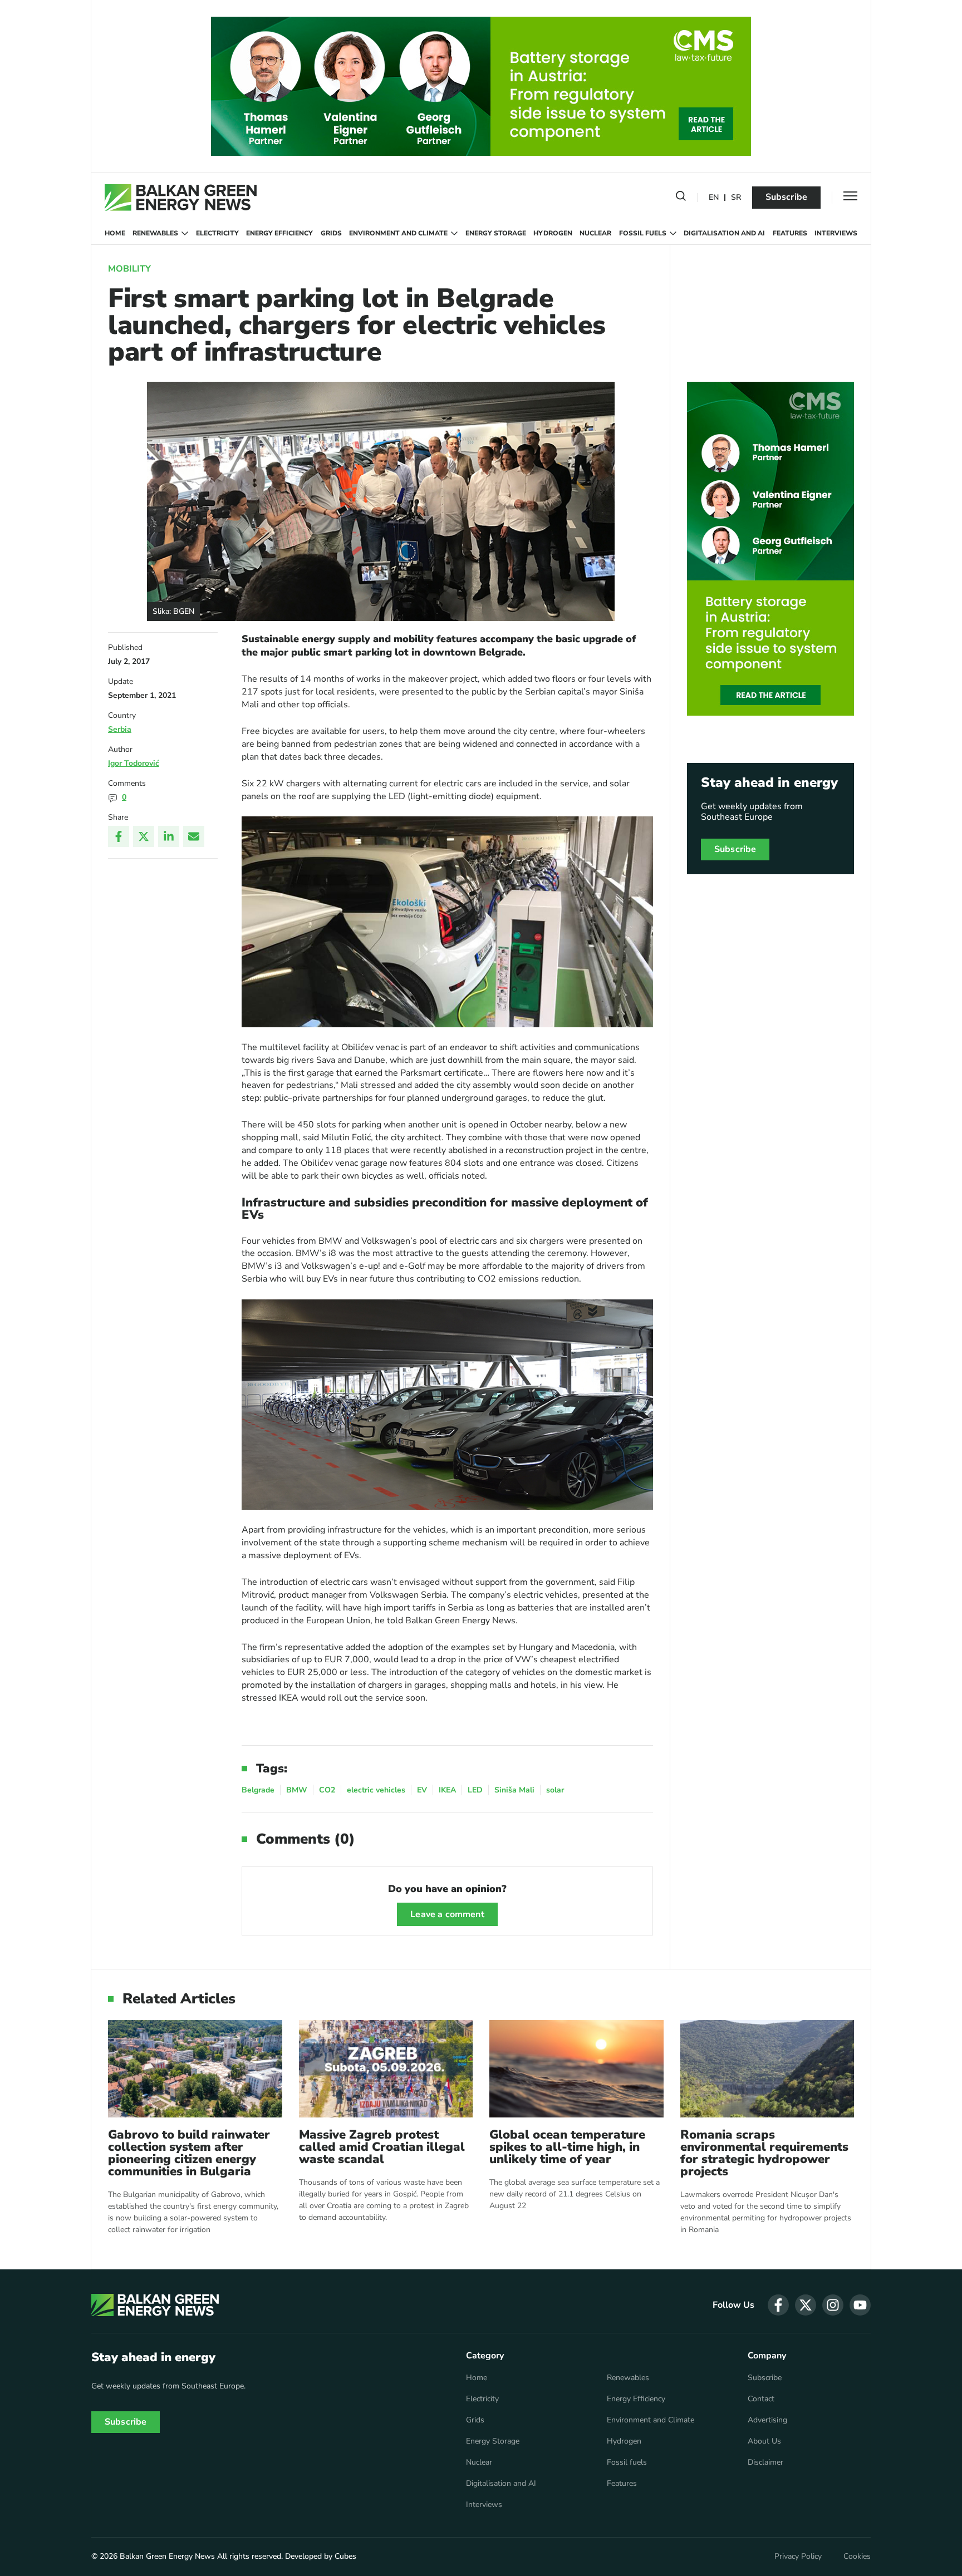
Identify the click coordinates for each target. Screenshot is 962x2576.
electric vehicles (376, 1790)
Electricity (217, 233)
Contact (761, 2399)
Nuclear (595, 233)
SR (736, 198)
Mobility (129, 269)
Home (115, 233)
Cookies (857, 2557)
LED (475, 1790)
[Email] (194, 836)
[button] (681, 198)
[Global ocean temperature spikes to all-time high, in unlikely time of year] (576, 2069)
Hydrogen (553, 233)
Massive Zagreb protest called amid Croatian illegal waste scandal (382, 2147)
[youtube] (860, 2305)
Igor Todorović (134, 763)
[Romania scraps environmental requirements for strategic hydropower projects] (767, 2069)
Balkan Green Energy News (167, 2556)
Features (790, 233)
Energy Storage (496, 233)
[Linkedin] (169, 836)
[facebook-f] (778, 2305)
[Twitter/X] (144, 836)
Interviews (836, 233)
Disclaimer (765, 2462)
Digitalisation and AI (724, 233)
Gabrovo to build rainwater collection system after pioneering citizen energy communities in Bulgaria (189, 2153)
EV (422, 1790)
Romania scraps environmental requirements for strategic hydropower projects (764, 2153)
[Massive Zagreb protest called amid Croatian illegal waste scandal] (386, 2069)
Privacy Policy (798, 2557)
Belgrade (258, 1790)
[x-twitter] (806, 2305)
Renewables (155, 233)
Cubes (345, 2556)
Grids (331, 233)
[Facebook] (119, 836)
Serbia (120, 729)
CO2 (327, 1790)
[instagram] (833, 2305)
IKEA (447, 1790)
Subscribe (786, 197)
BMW (297, 1790)
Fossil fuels (643, 233)
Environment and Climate (398, 233)
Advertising (767, 2420)
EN (714, 198)
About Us (764, 2441)
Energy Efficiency (279, 233)
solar (555, 1790)
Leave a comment (447, 1914)
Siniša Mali (514, 1790)
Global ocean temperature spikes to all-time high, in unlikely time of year (567, 2147)
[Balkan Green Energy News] (181, 198)
